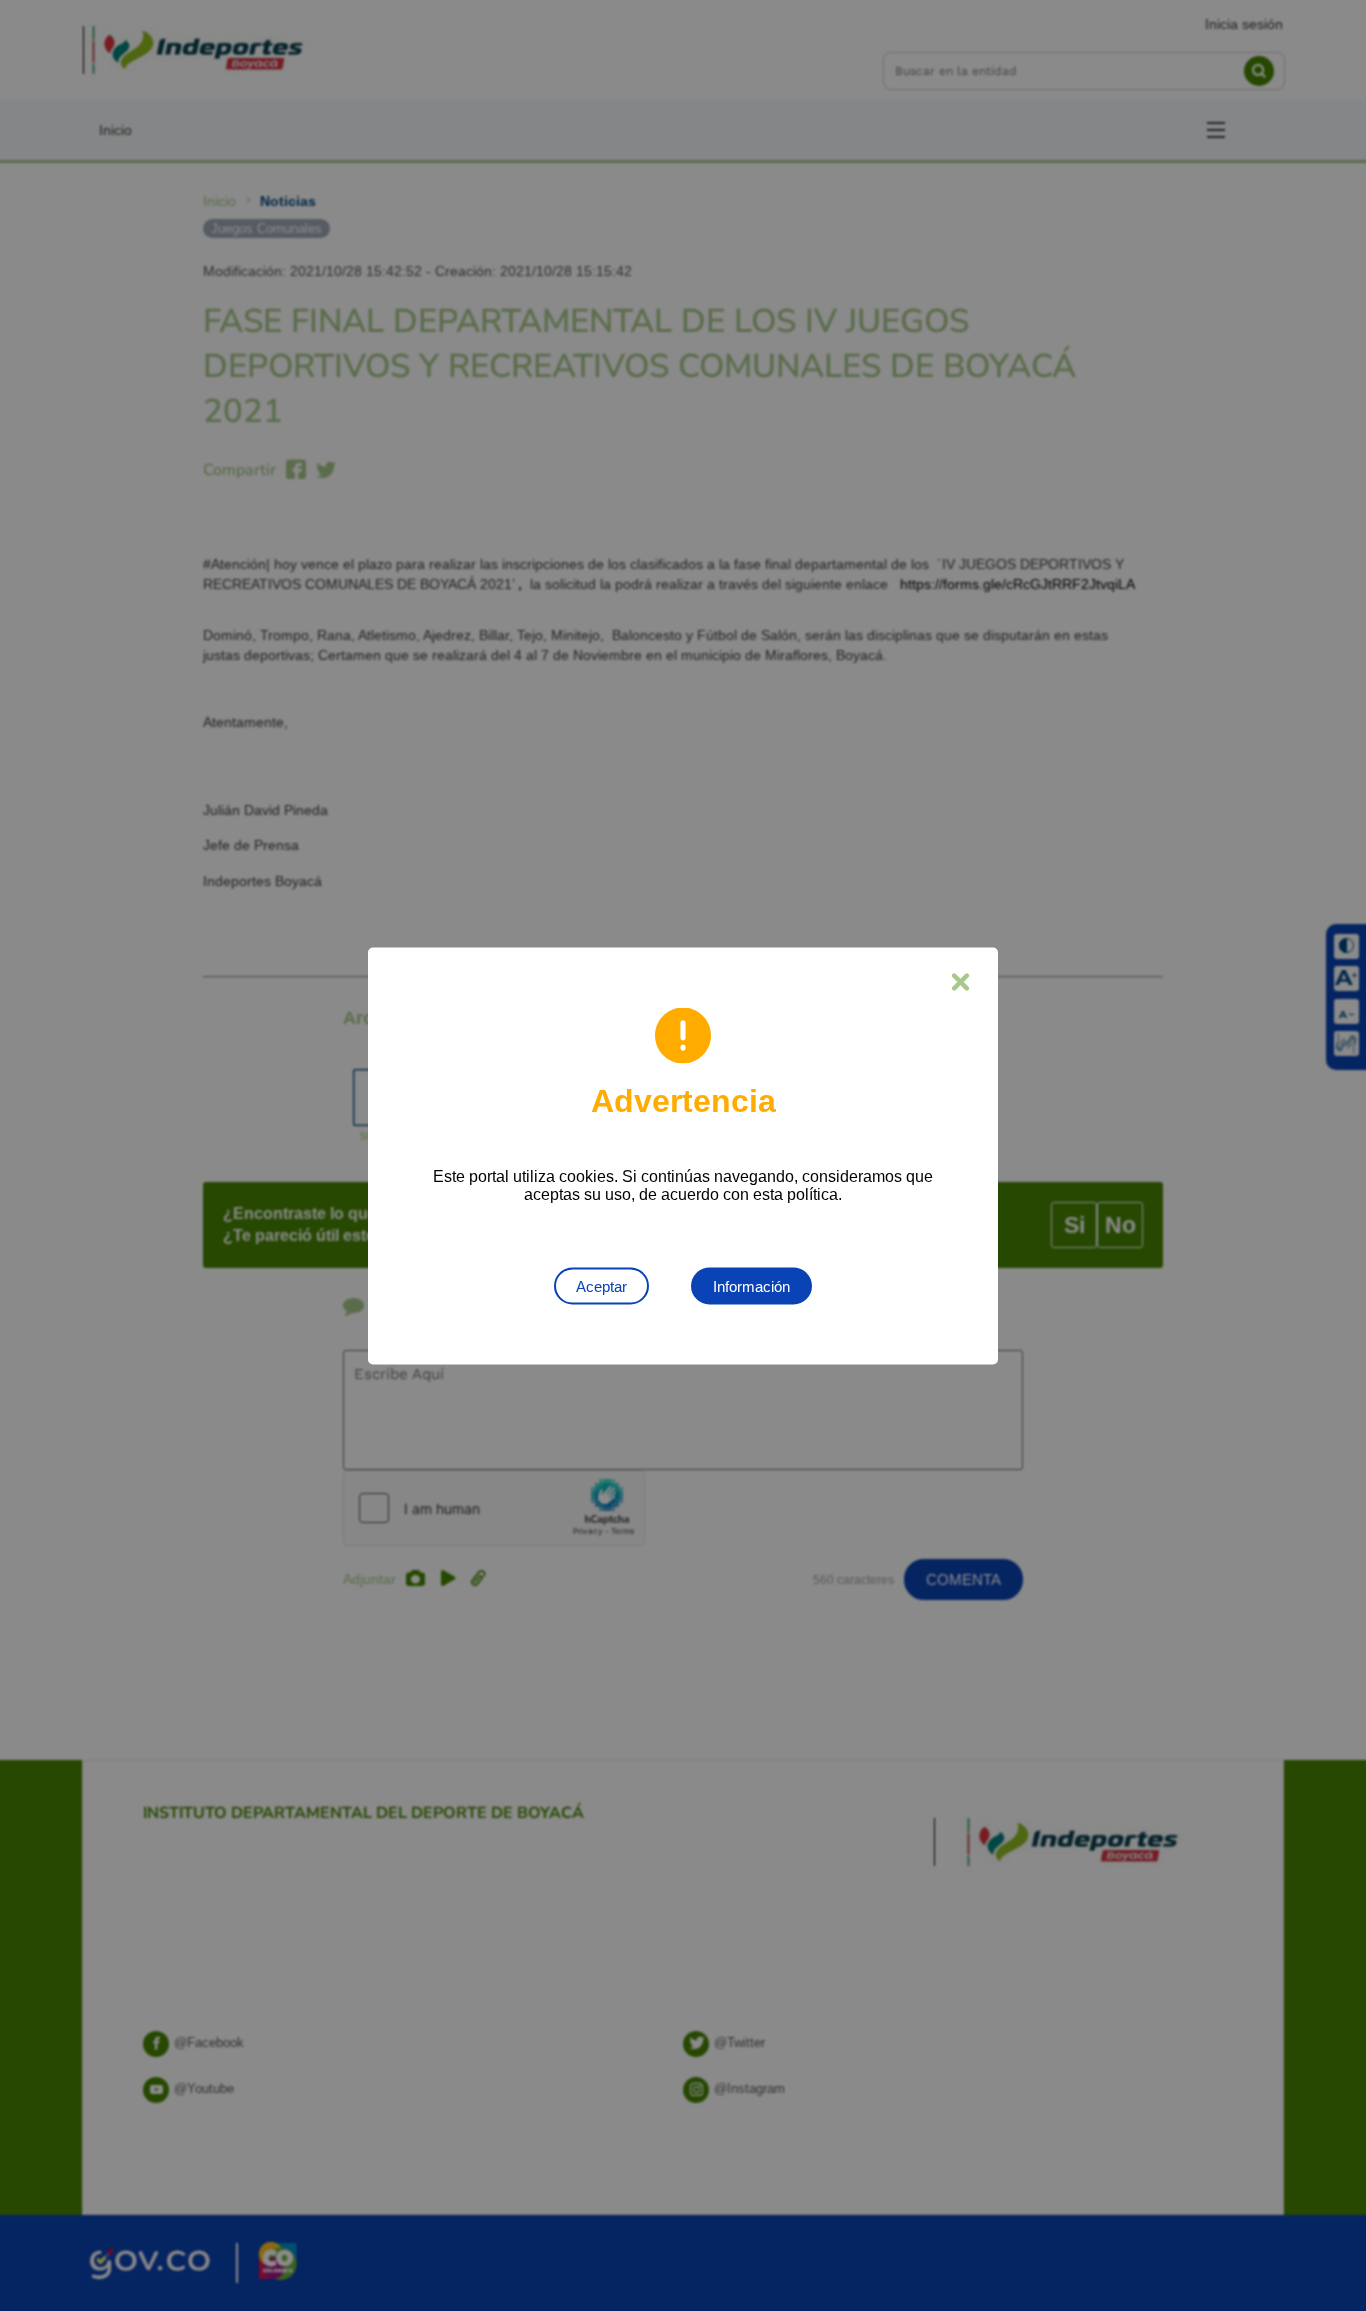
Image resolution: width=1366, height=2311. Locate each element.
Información (751, 1285)
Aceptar (601, 1285)
